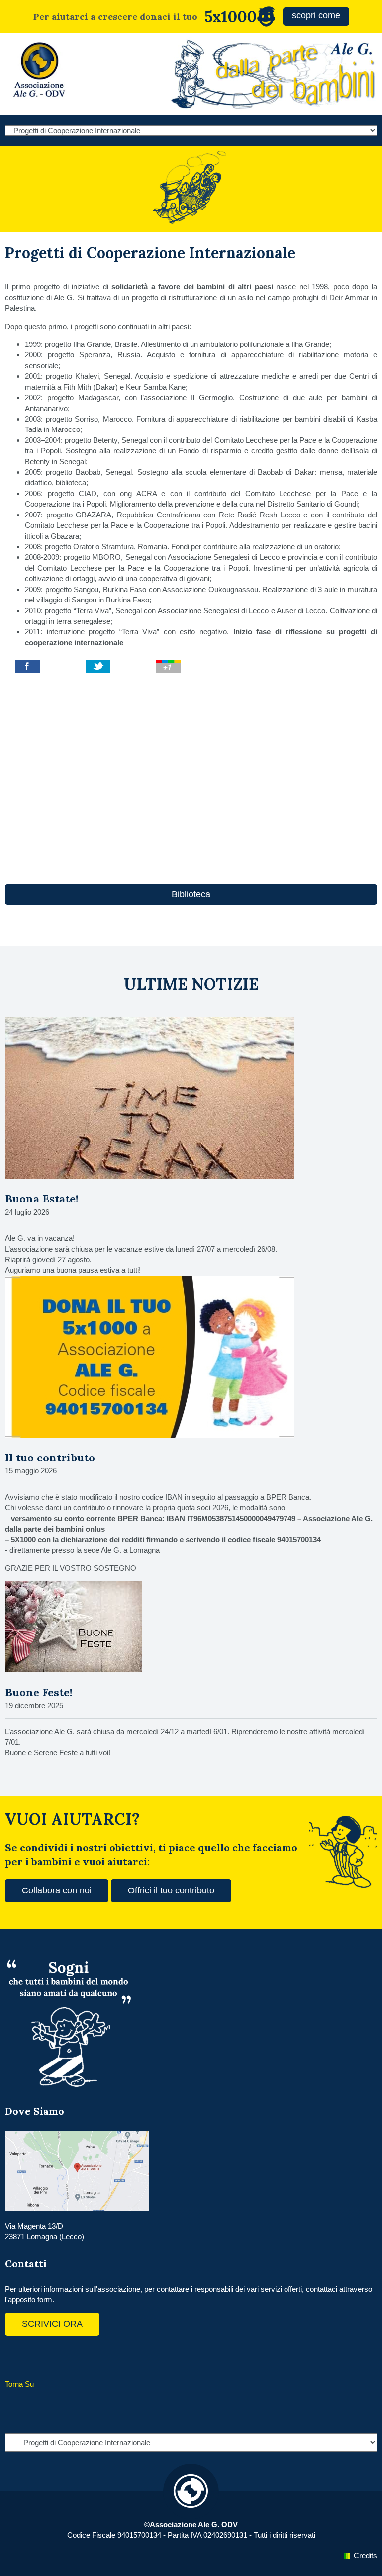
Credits (365, 2555)
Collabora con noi (57, 1890)
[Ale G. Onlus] (40, 100)
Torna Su (19, 2384)
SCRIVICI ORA (52, 2324)
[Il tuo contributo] (150, 1435)
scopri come (316, 15)
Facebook (15, 2356)
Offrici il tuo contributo (171, 1890)
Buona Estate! (42, 1199)
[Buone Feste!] (73, 1670)
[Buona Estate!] (150, 1176)
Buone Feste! (39, 1692)
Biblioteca (191, 894)
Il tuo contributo (50, 1458)
